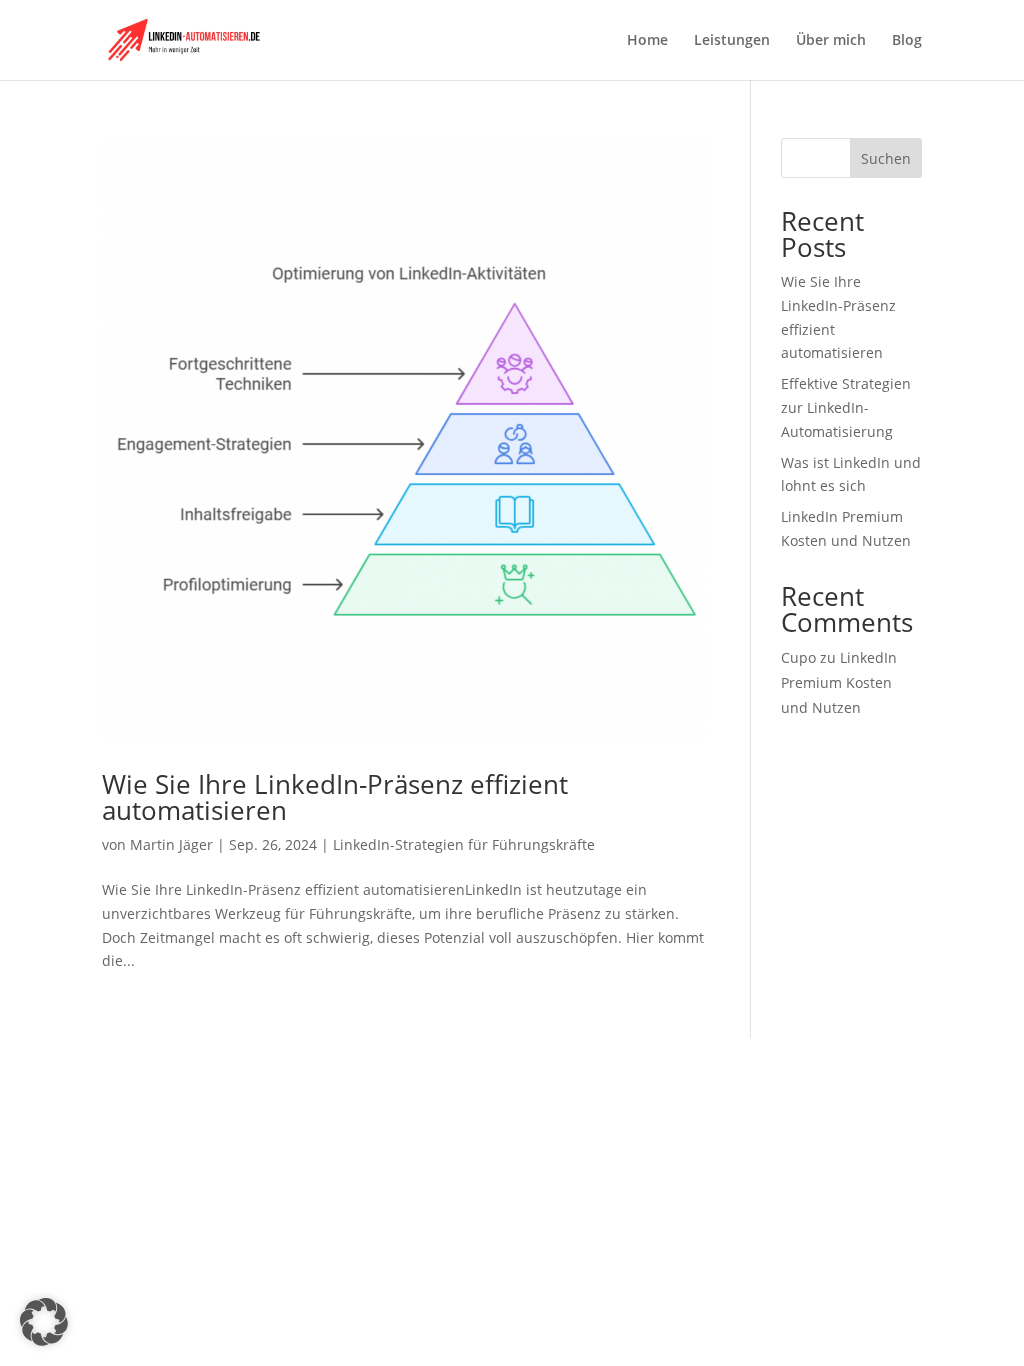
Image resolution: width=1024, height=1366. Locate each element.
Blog (907, 41)
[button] (44, 1322)
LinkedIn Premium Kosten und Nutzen (839, 682)
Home (647, 41)
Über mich (831, 41)
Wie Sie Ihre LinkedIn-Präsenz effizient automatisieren (335, 797)
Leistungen (732, 41)
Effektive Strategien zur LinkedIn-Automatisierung (846, 407)
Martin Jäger (171, 844)
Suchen (886, 158)
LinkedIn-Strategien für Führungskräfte (464, 844)
